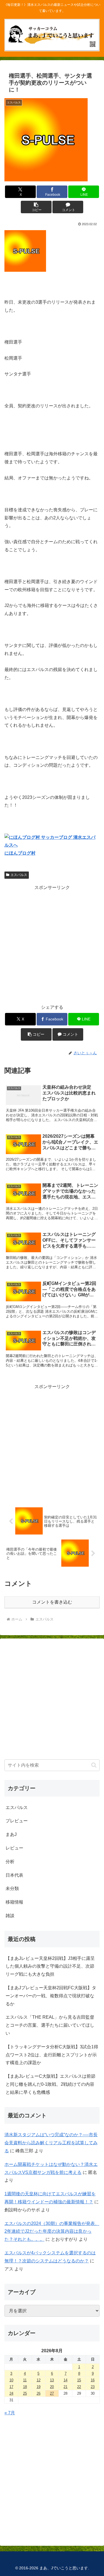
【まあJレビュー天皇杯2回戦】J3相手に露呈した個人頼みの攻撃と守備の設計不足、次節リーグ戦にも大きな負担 (50, 1966)
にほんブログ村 (20, 853)
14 (65, 2380)
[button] (36, 207)
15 (79, 2380)
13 (52, 2380)
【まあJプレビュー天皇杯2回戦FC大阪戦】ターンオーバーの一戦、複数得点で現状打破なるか (51, 1996)
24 (11, 2393)
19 (39, 2387)
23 (93, 2387)
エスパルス (19, 875)
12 (39, 2380)
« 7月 (10, 2413)
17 (11, 2387)
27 (52, 2393)
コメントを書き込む (52, 1602)
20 (52, 2387)
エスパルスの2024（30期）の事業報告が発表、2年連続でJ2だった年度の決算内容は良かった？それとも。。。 (52, 2231)
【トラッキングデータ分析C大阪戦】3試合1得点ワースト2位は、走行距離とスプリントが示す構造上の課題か (52, 2055)
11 (25, 2380)
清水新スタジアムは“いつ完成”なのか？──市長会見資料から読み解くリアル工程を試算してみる (51, 2143)
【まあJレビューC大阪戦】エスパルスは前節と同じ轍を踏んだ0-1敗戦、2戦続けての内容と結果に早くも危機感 (50, 2084)
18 (25, 2387)
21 (65, 2387)
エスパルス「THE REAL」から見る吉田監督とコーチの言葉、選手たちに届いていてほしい (50, 2025)
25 (25, 2393)
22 (79, 2387)
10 (11, 2380)
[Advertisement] (52, 944)
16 (93, 2380)
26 (39, 2393)
